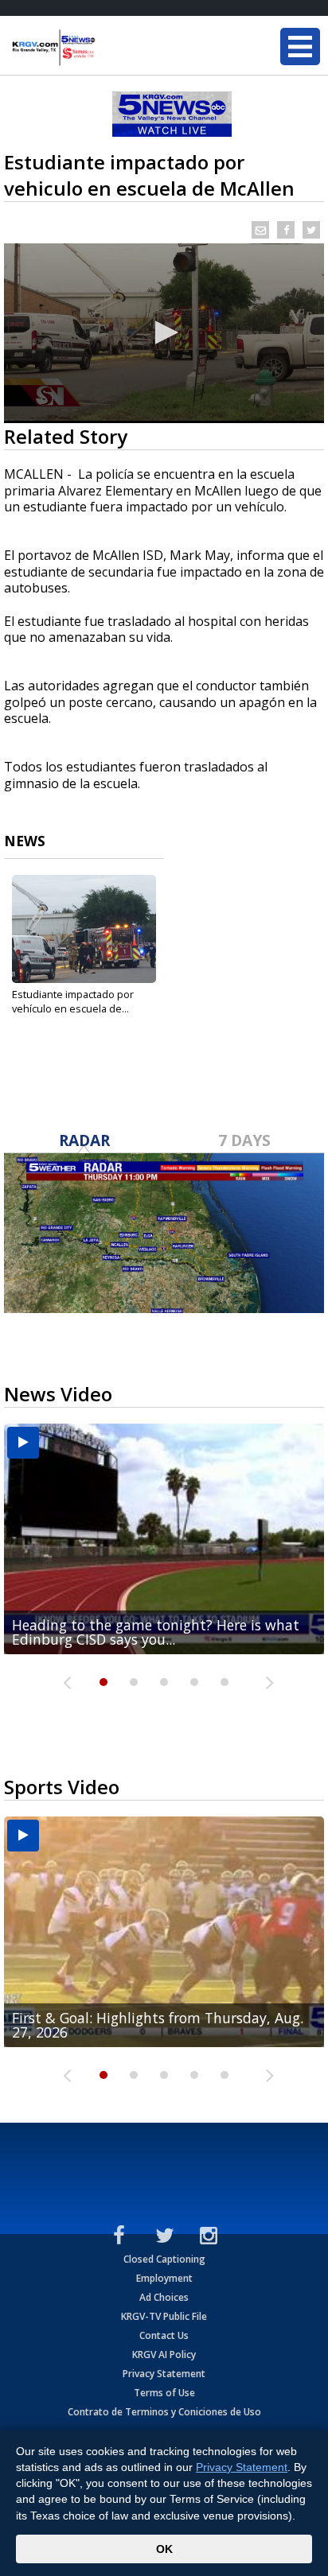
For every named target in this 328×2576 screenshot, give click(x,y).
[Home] (107, 48)
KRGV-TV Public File (164, 2316)
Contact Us (164, 2335)
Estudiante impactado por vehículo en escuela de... (73, 1001)
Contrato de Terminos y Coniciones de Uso (164, 2412)
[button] (164, 332)
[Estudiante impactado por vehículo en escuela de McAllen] (84, 929)
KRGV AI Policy (164, 2355)
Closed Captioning (164, 2259)
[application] (164, 333)
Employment (164, 2278)
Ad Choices (164, 2297)
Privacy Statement (164, 2374)
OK (164, 2549)
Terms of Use (164, 2393)
